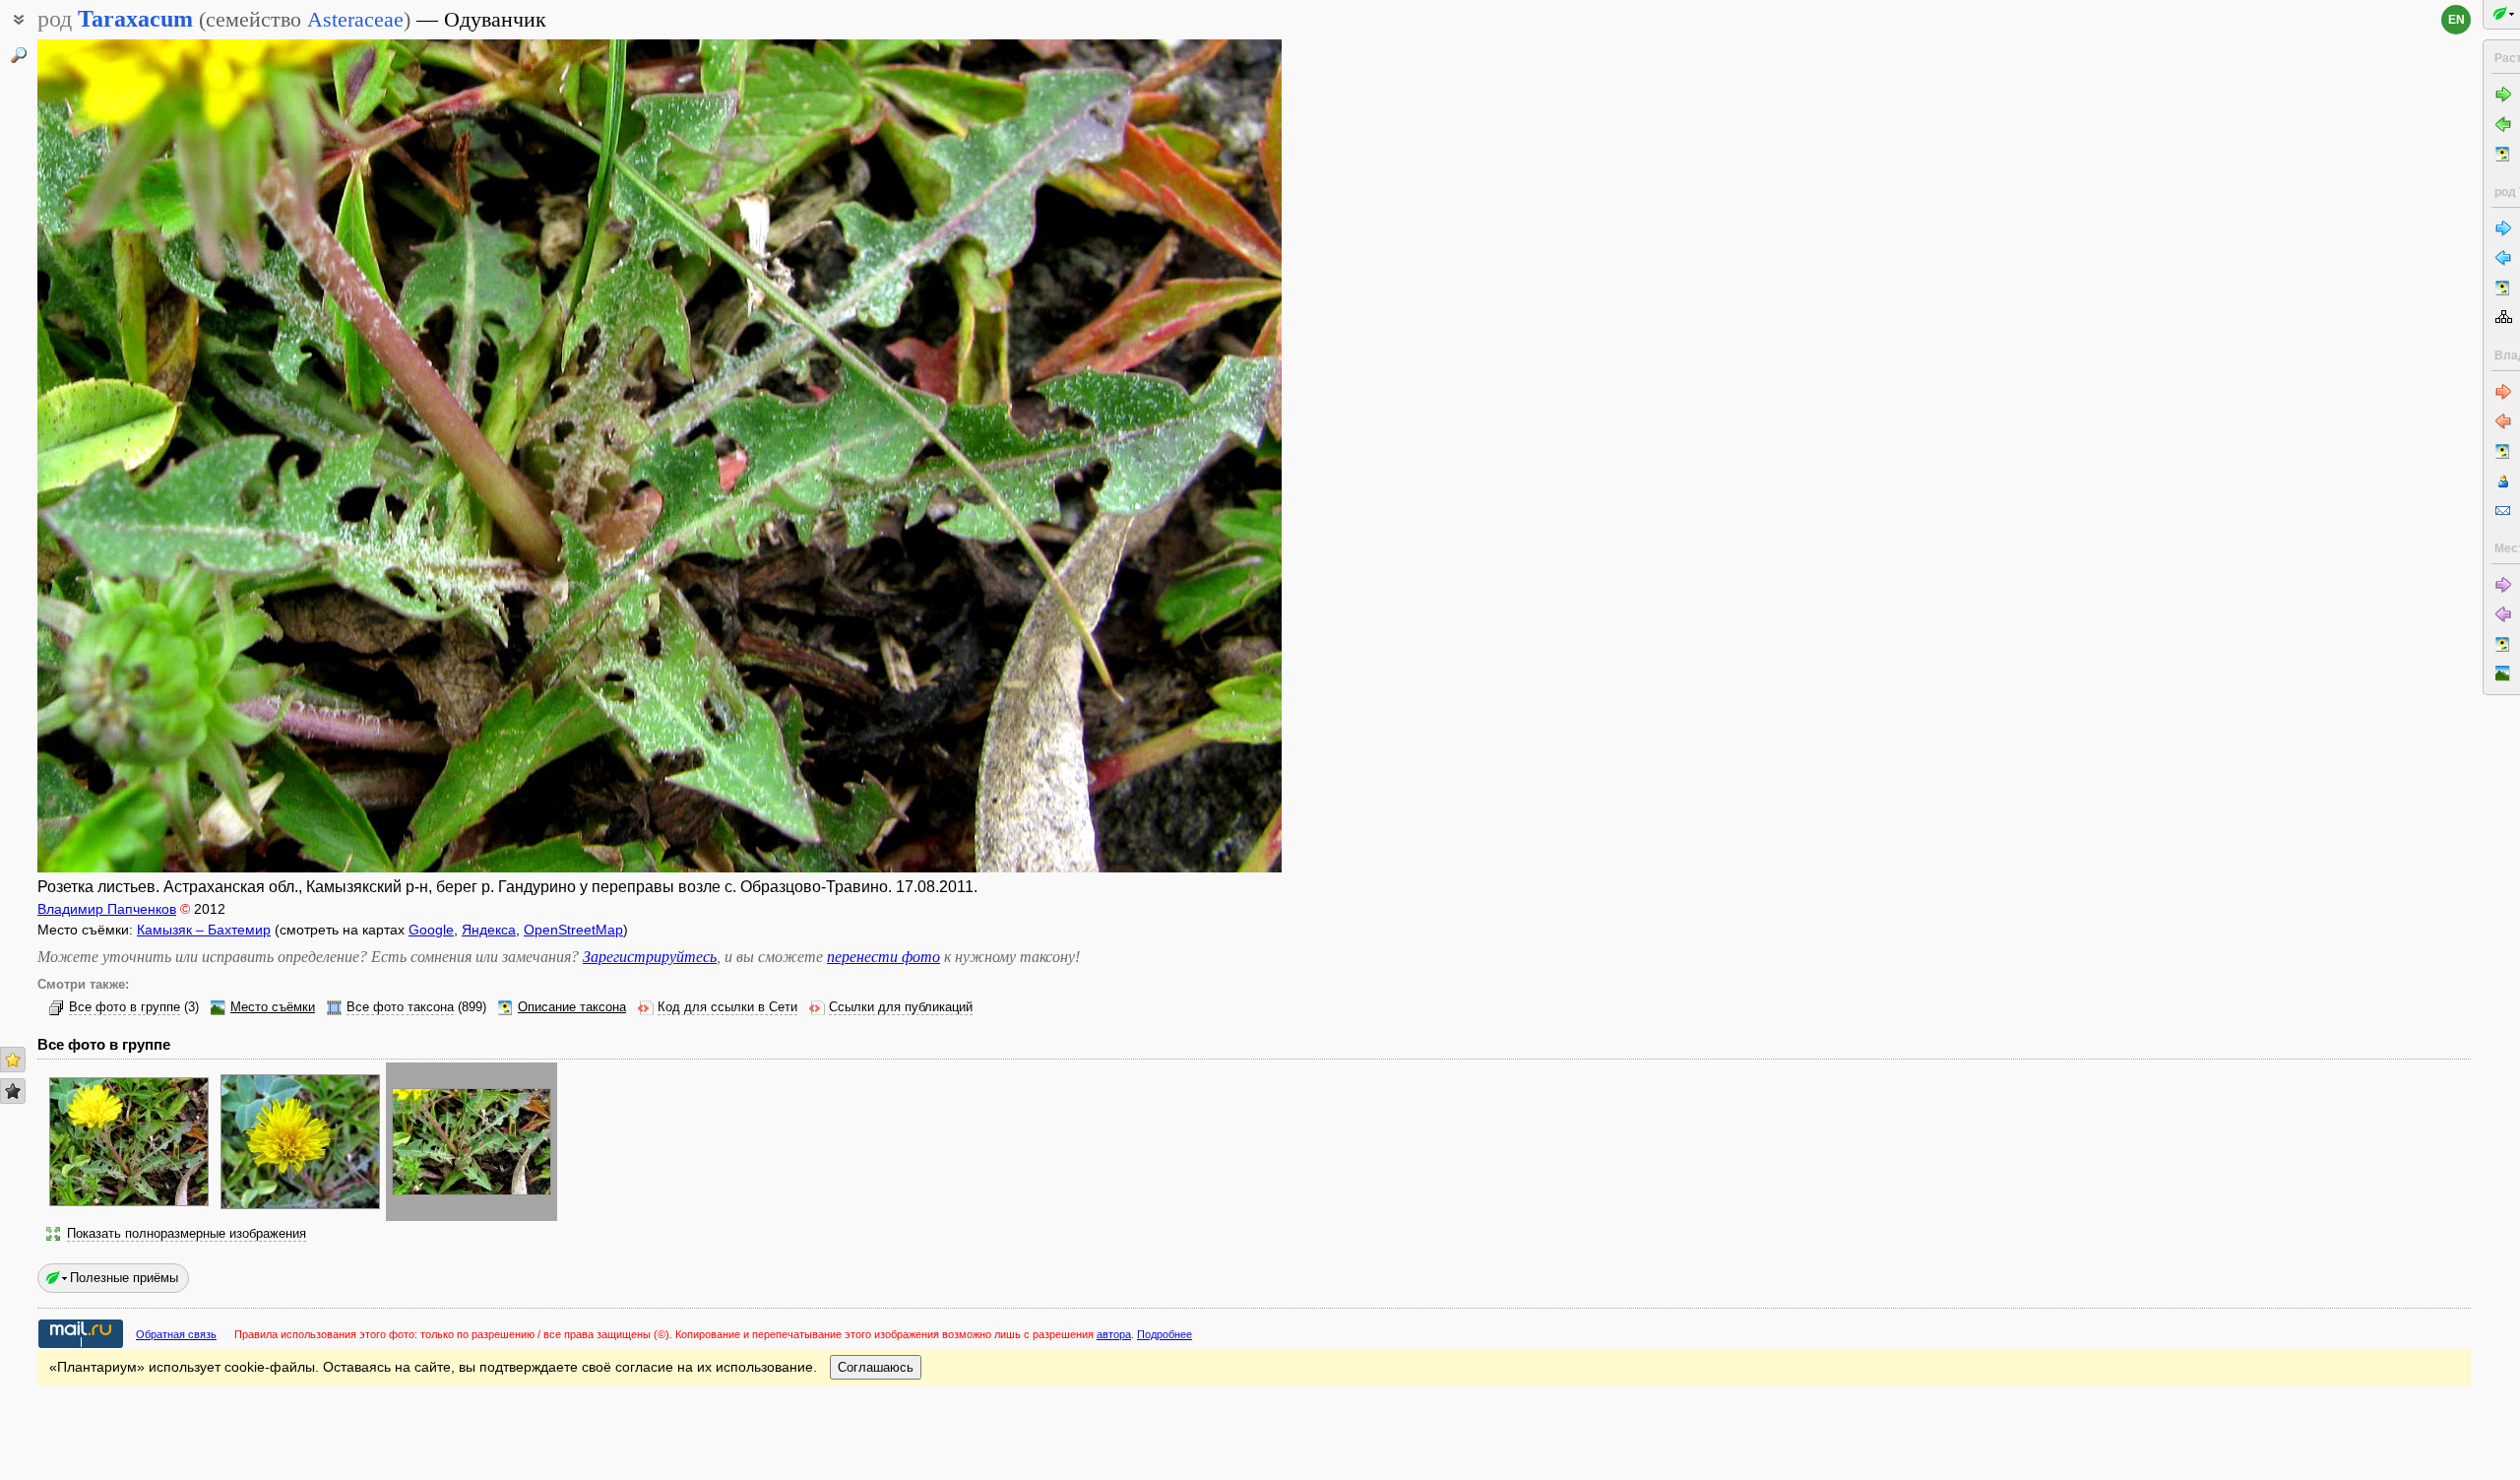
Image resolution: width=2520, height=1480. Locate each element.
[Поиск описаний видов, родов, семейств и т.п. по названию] (19, 55)
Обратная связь (176, 1334)
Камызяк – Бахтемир (204, 930)
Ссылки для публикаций (901, 1007)
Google (431, 930)
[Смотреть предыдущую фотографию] (167, 456)
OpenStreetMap (573, 930)
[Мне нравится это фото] (13, 1060)
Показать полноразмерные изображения (187, 1234)
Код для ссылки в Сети (727, 1007)
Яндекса (489, 930)
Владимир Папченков (107, 909)
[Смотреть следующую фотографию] (1152, 456)
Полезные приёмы (124, 1278)
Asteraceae (355, 19)
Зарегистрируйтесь (650, 957)
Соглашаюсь (876, 1367)
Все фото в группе (125, 1007)
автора (1114, 1334)
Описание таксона (572, 1007)
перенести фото (883, 957)
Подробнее (1165, 1334)
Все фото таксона (400, 1007)
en (2457, 20)
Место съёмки (273, 1007)
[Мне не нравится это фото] (13, 1091)
